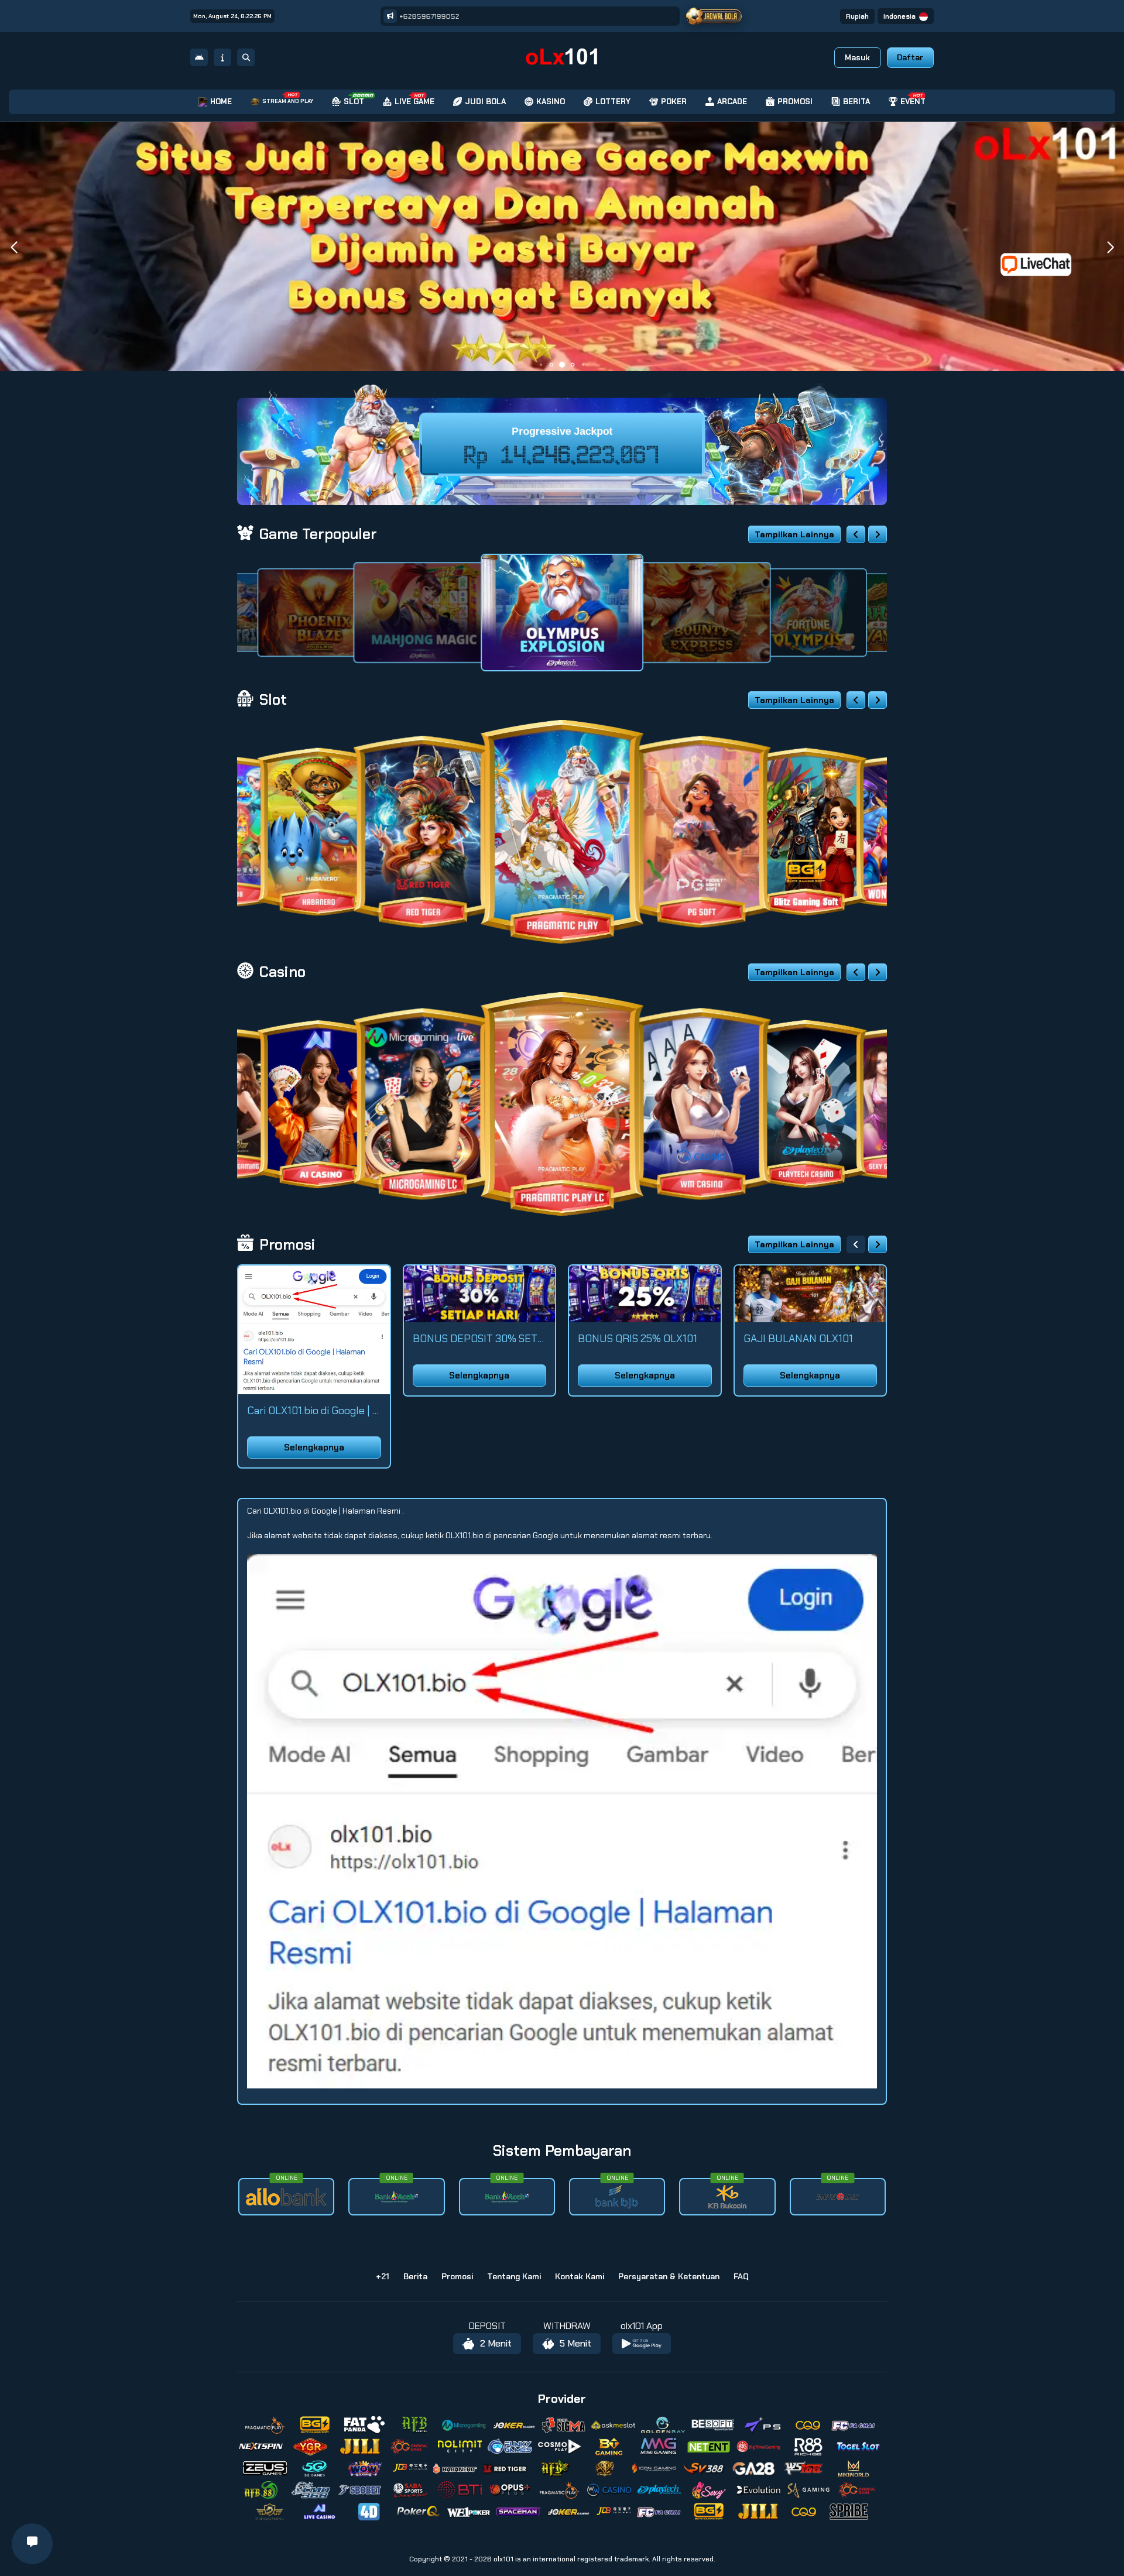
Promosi (457, 2276)
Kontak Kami (580, 2276)
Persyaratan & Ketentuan (669, 2276)
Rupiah (857, 16)
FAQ (741, 2276)
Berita (415, 2276)
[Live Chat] (1043, 264)
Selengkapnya (314, 1448)
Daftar (910, 57)
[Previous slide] (856, 534)
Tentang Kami (514, 2276)
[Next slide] (878, 534)
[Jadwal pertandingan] (714, 16)
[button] (1110, 248)
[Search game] (246, 57)
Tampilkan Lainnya (794, 534)
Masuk (857, 57)
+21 (383, 2276)
